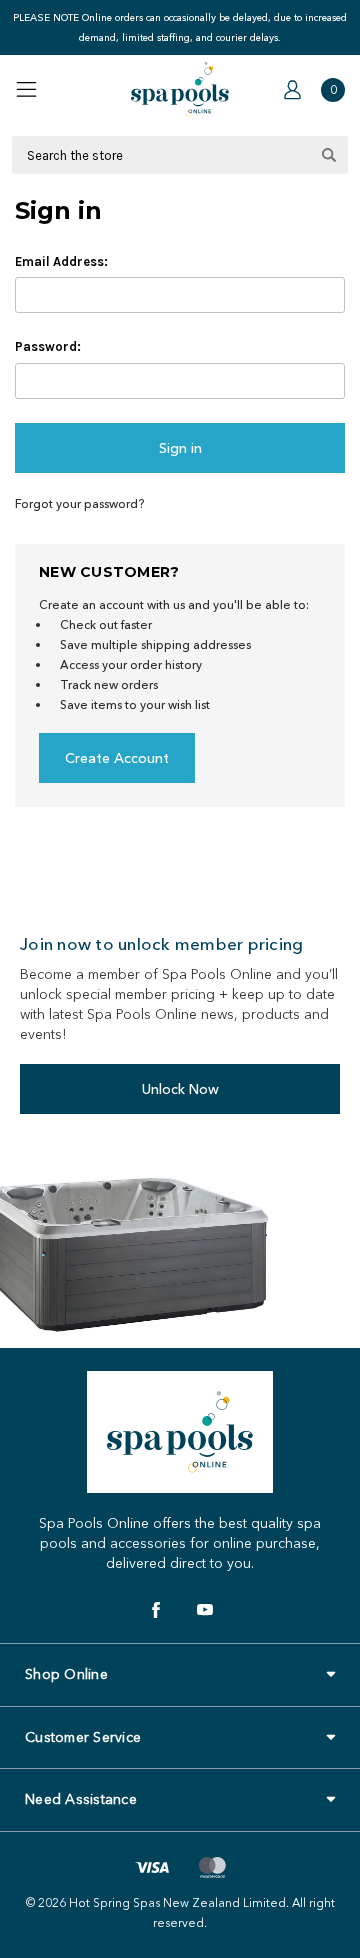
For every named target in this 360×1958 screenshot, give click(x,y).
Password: (48, 346)
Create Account (117, 758)
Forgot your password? (79, 503)
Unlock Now (180, 1089)
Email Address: (61, 261)
